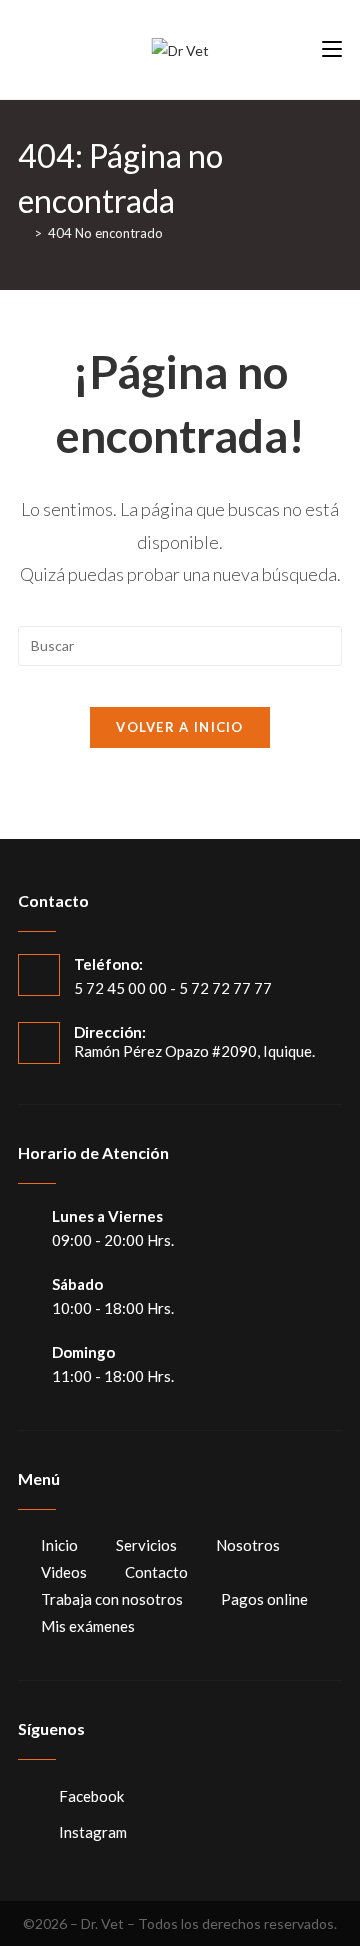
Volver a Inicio (180, 727)
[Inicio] (23, 233)
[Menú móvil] (332, 49)
